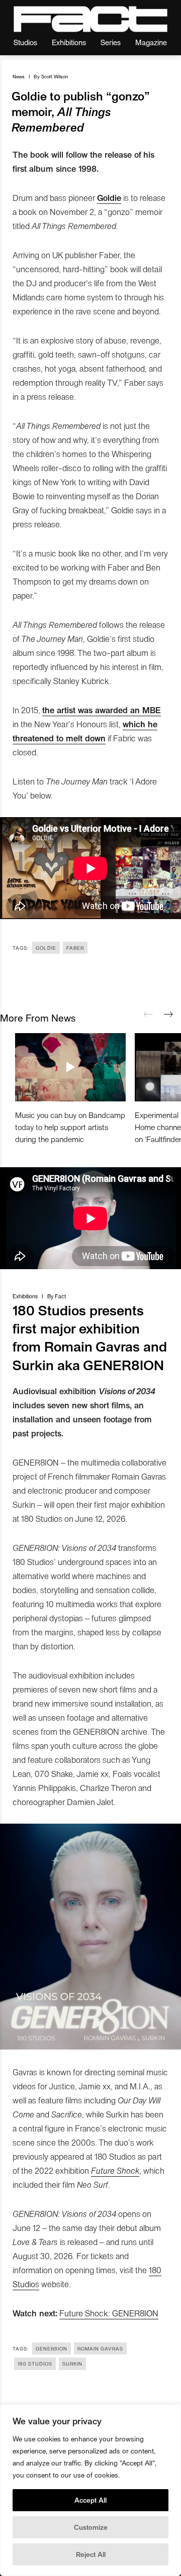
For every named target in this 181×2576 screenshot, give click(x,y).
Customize (91, 2527)
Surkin (72, 2364)
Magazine (151, 42)
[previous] (148, 1015)
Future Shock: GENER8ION (109, 2313)
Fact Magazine (90, 19)
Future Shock (115, 2170)
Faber (75, 948)
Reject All (91, 2554)
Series (111, 42)
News (19, 76)
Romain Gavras (100, 2348)
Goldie (46, 948)
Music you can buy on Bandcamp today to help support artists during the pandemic (70, 1127)
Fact (60, 1296)
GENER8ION (52, 2348)
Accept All (90, 2500)
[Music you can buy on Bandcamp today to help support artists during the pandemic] (70, 1067)
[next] (168, 1015)
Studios (25, 42)
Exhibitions (69, 42)
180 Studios (35, 2364)
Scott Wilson (55, 76)
